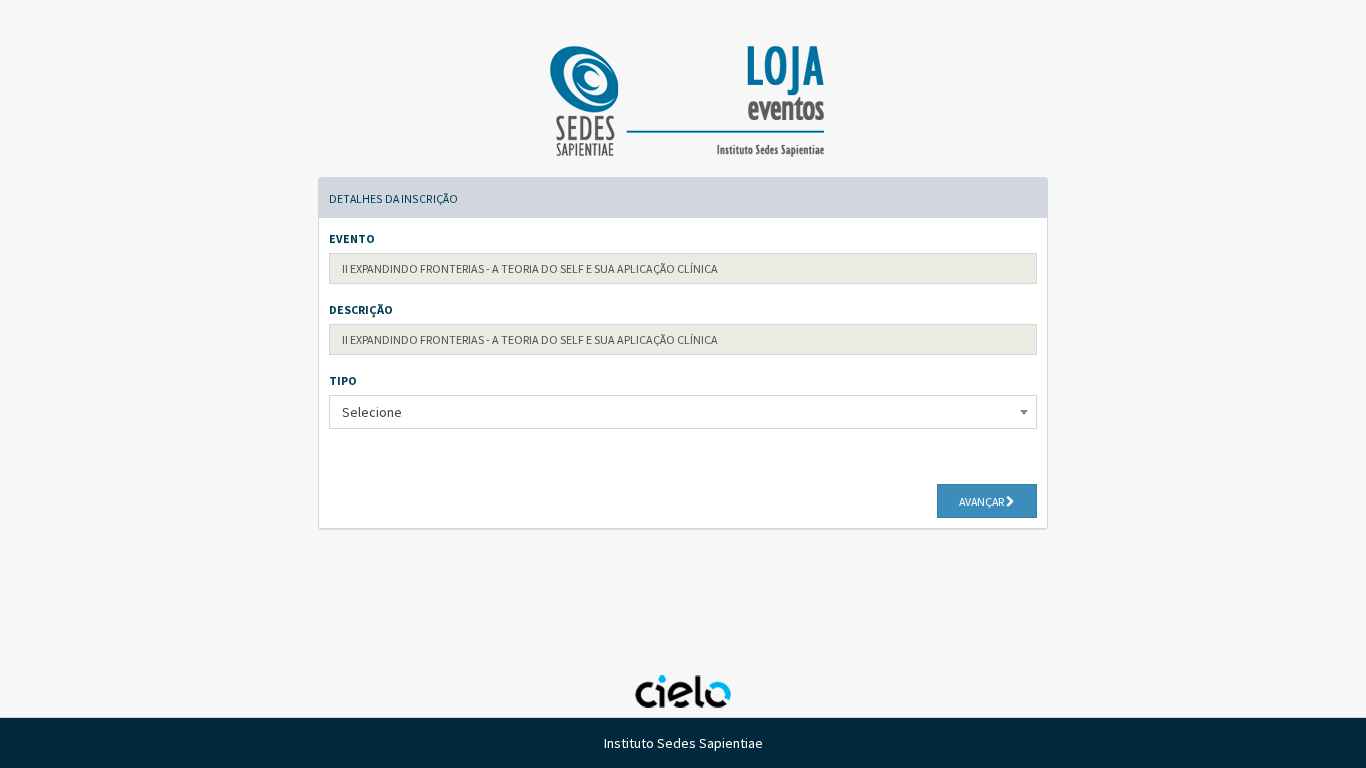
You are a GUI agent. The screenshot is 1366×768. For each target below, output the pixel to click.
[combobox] (683, 412)
